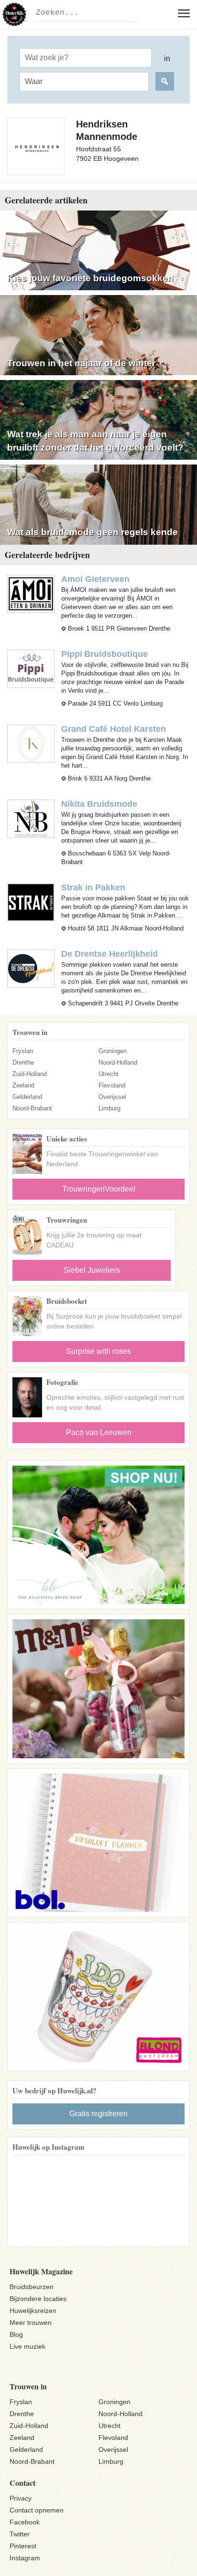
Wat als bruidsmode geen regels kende (93, 532)
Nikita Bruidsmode (99, 804)
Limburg (109, 1108)
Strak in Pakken (93, 887)
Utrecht (109, 1074)
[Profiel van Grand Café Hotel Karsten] (31, 743)
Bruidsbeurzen (32, 2287)
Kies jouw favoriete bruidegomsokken (90, 278)
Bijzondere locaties (38, 2299)
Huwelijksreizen (33, 2311)
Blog (16, 2334)
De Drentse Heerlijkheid (109, 954)
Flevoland (112, 1085)
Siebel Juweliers (92, 1270)
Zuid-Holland (30, 1074)
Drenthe (23, 1062)
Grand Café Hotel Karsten (114, 729)
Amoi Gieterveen (95, 579)
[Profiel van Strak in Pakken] (31, 902)
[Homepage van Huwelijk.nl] (14, 14)
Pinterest (23, 2546)
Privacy (21, 2498)
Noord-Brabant (32, 1108)
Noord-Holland (118, 1062)
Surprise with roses (98, 1351)
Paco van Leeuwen (99, 1432)
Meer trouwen (31, 2323)
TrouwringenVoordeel (99, 1189)
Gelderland (27, 1097)
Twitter (20, 2534)
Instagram (25, 2558)
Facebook (25, 2522)
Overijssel (112, 1097)
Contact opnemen (37, 2510)
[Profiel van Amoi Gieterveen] (31, 593)
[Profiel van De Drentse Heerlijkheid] (31, 968)
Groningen (113, 1051)
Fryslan (23, 1051)
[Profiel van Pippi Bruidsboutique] (31, 668)
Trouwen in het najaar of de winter (81, 363)
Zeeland (23, 1085)
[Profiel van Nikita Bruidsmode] (31, 818)
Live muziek (27, 2346)
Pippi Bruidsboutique (104, 654)
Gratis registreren (98, 2114)
